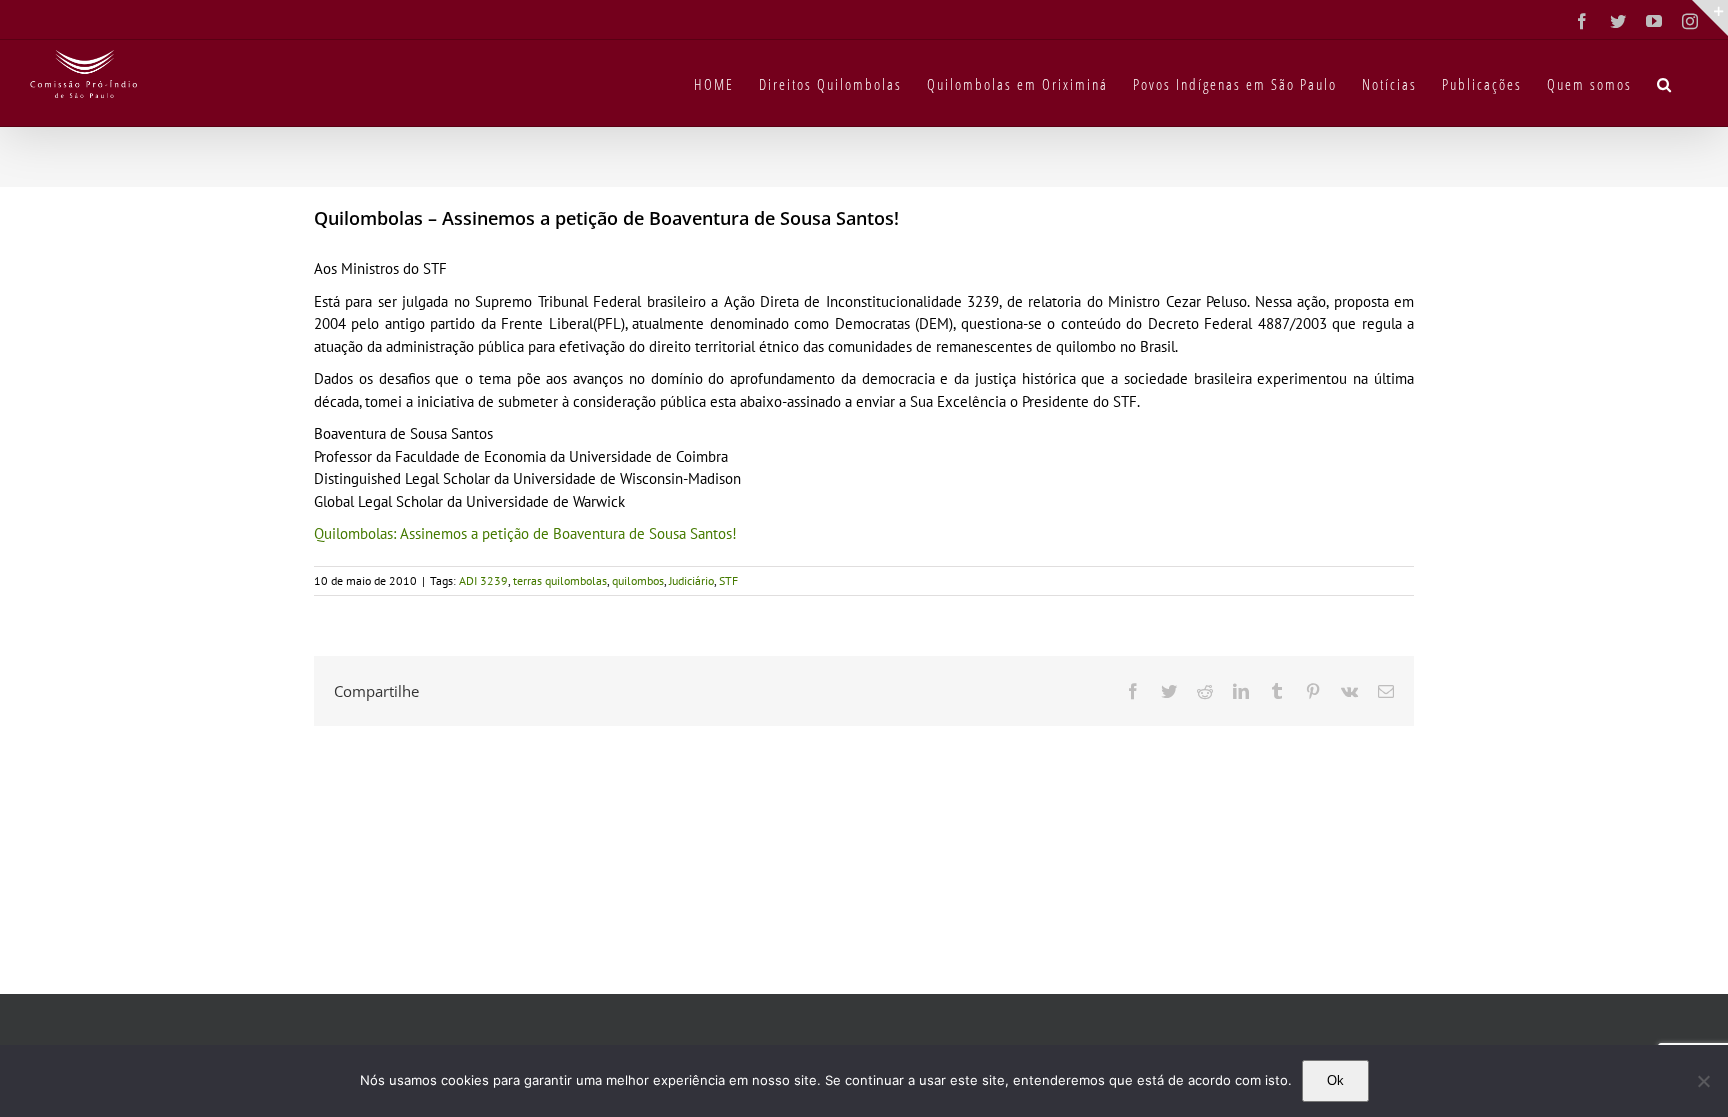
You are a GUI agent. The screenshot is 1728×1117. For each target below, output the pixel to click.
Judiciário (691, 580)
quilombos (638, 580)
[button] (1665, 83)
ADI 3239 (483, 580)
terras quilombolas (560, 580)
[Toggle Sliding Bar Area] (1710, 18)
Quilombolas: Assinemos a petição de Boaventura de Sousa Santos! (525, 533)
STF (728, 580)
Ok (1335, 1080)
